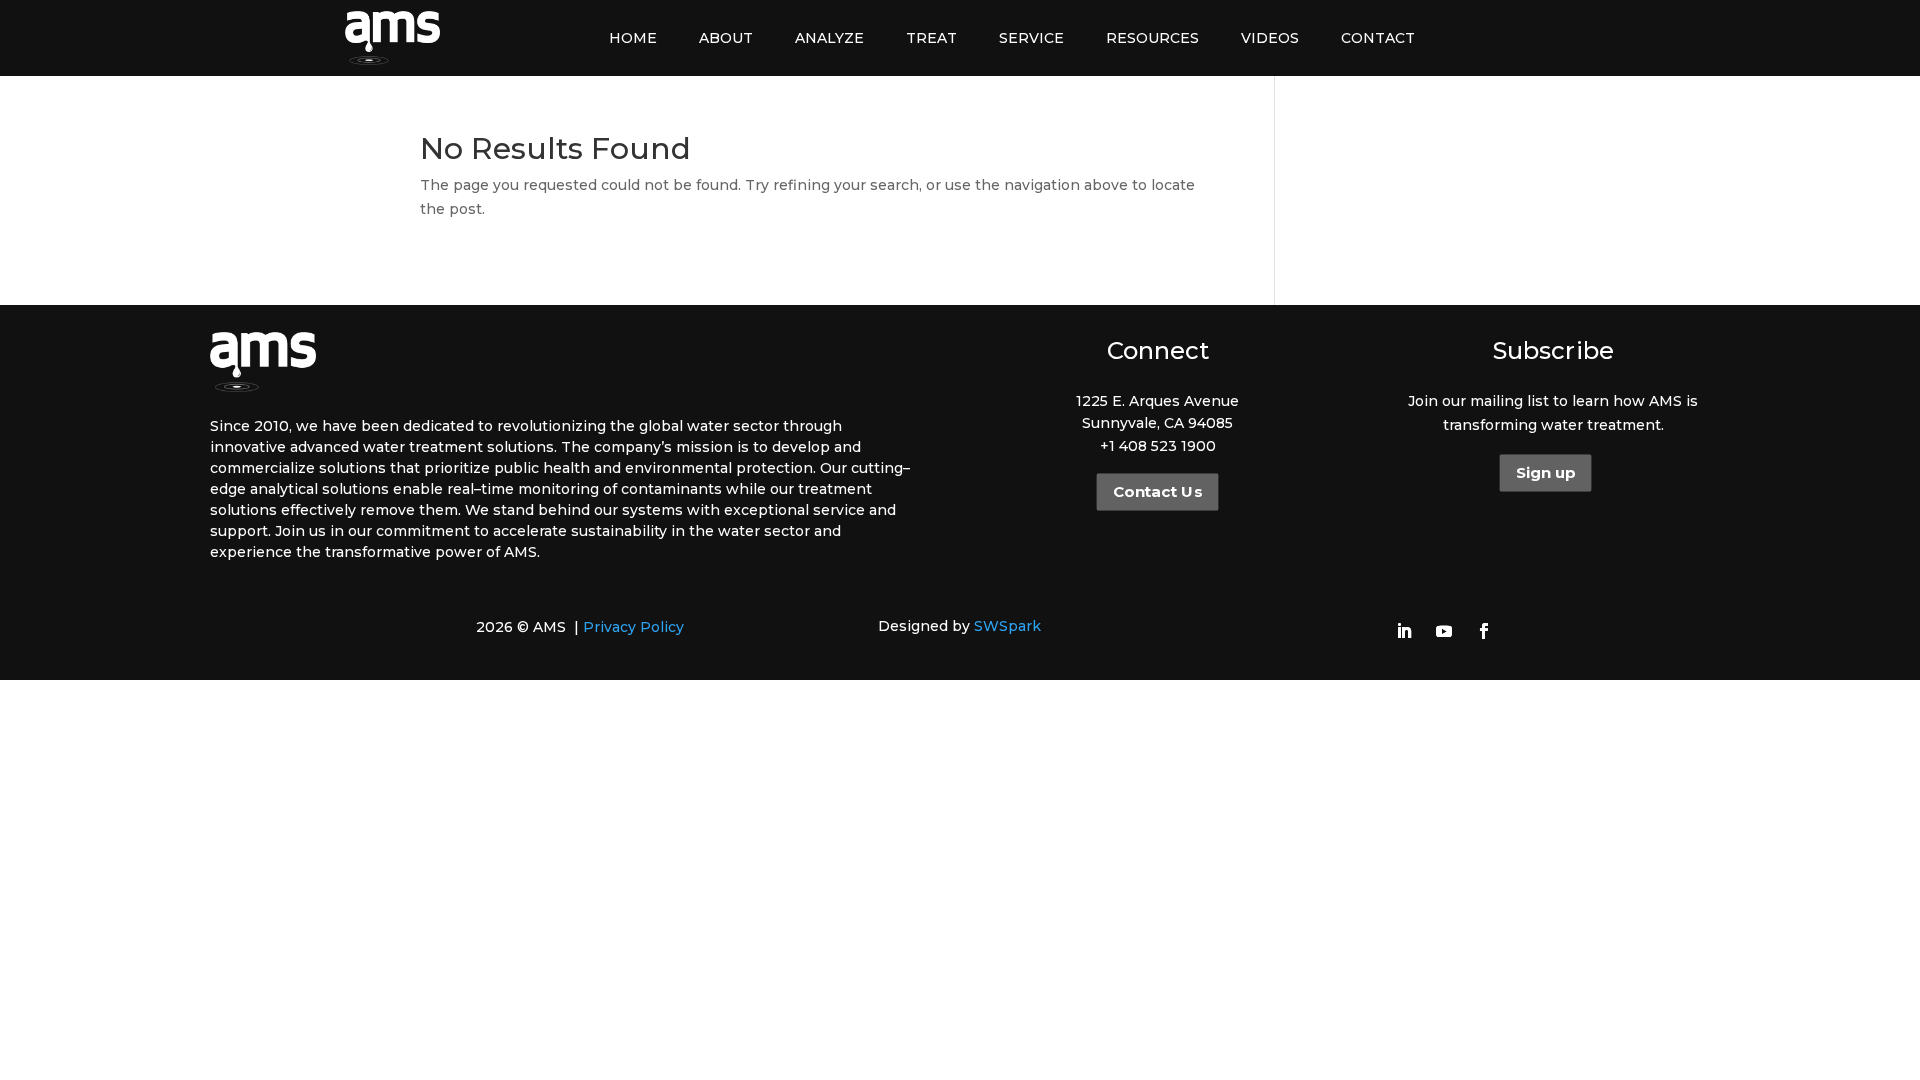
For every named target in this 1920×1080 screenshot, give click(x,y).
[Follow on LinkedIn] (1404, 631)
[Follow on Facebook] (1484, 631)
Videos (1270, 38)
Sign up (1545, 473)
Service (1031, 38)
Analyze (829, 38)
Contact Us (1157, 492)
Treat (931, 38)
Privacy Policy (633, 627)
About (726, 38)
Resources (1152, 38)
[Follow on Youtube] (1444, 631)
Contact (1378, 38)
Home (633, 38)
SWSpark (1007, 626)
